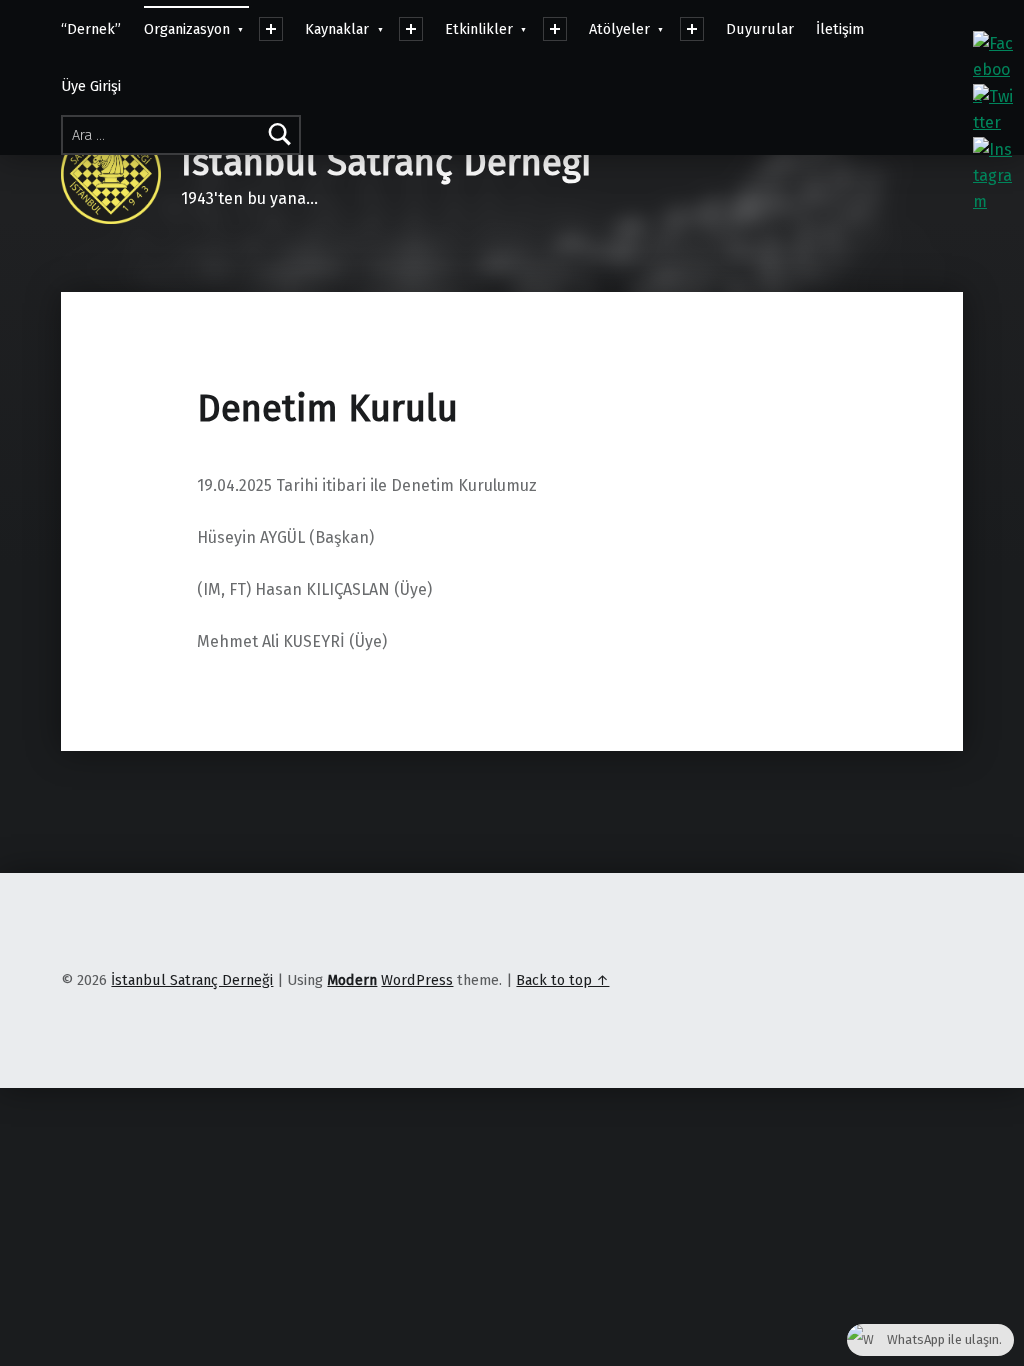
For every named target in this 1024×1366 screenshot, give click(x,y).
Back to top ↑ (562, 980)
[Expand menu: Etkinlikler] (555, 29)
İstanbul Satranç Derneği (386, 163)
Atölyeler (619, 29)
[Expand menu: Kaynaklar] (411, 29)
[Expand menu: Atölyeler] (692, 29)
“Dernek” (91, 29)
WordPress (417, 980)
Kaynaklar (337, 29)
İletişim (840, 29)
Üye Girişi (91, 86)
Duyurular (760, 29)
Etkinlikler (479, 29)
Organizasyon (187, 29)
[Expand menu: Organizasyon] (271, 29)
